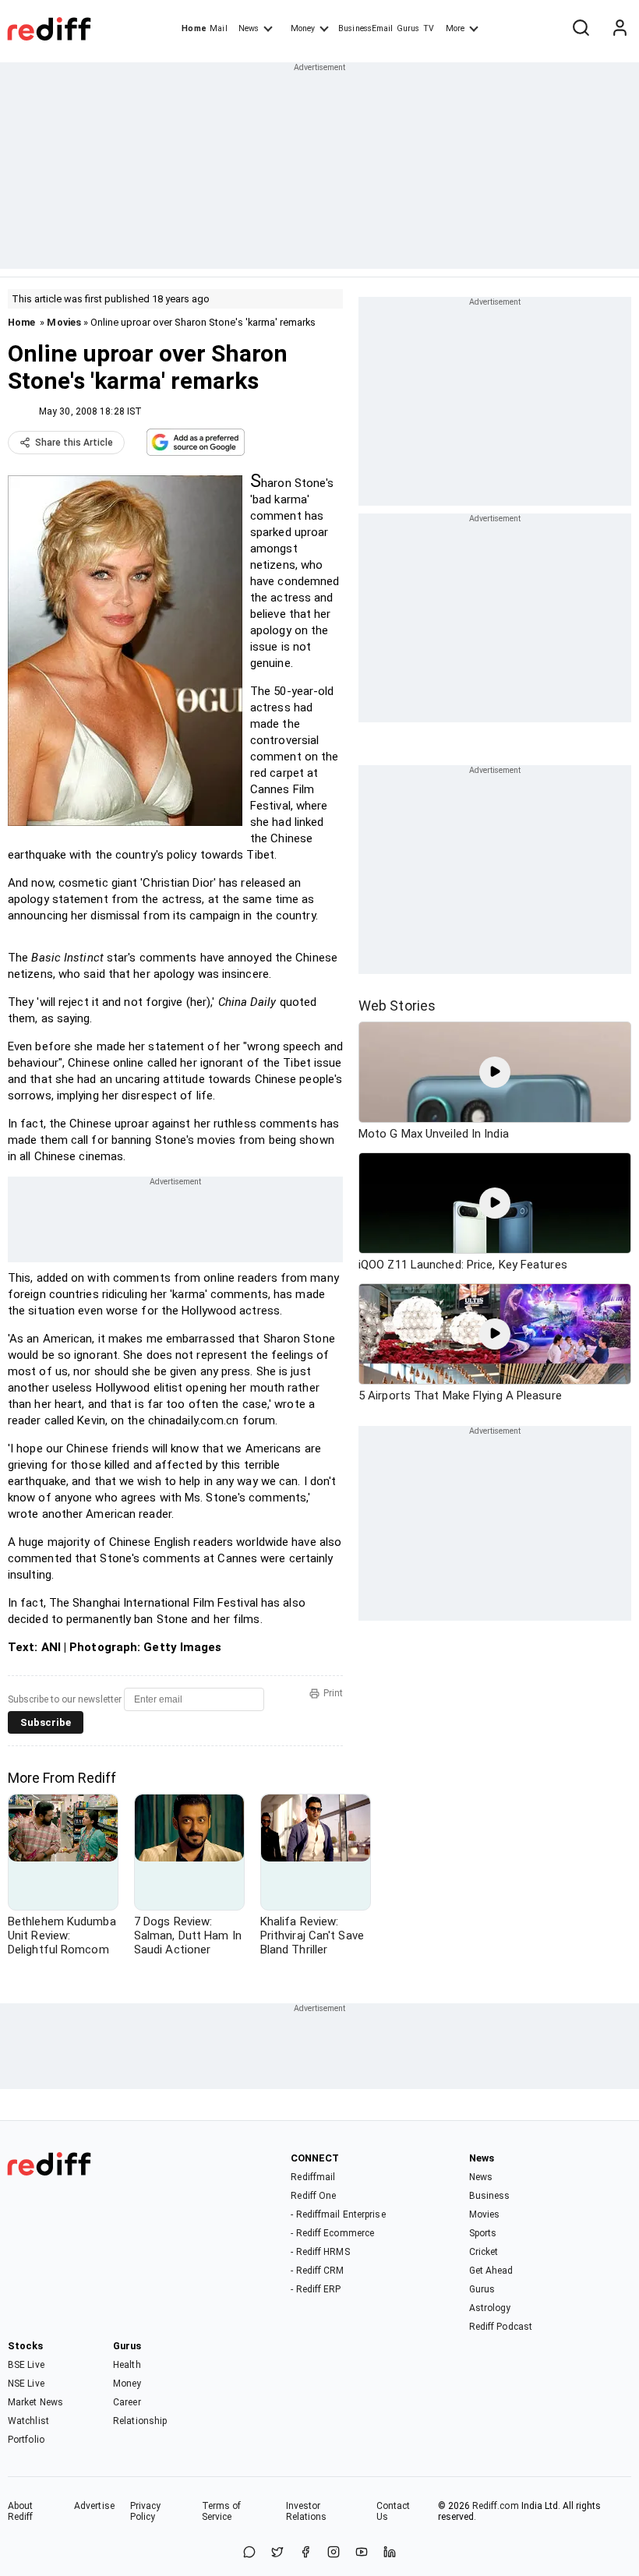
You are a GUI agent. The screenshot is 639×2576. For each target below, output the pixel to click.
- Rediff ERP (316, 2289)
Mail (218, 28)
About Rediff (21, 2511)
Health (127, 2365)
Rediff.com (496, 2506)
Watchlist (28, 2421)
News (249, 28)
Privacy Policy (146, 2511)
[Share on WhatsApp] (249, 2553)
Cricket (484, 2252)
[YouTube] (362, 2553)
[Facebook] (305, 2553)
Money (303, 28)
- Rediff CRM (317, 2271)
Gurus (408, 28)
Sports (483, 2233)
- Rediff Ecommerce (332, 2233)
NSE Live (26, 2384)
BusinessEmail (365, 28)
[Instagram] (334, 2553)
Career (127, 2402)
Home (194, 28)
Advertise (94, 2506)
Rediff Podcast (501, 2327)
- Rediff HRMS (320, 2252)
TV (429, 28)
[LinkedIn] (390, 2553)
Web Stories (397, 1006)
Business (490, 2196)
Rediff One (313, 2196)
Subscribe (46, 1722)
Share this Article (74, 443)
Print (333, 1693)
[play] (495, 1072)
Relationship (140, 2421)
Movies (64, 322)
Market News (35, 2402)
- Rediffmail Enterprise (338, 2214)
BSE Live (26, 2365)
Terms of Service (222, 2511)
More (455, 28)
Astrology (490, 2308)
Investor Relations (307, 2511)
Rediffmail (313, 2177)
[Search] (581, 29)
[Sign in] (620, 29)
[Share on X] (277, 2553)
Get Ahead (491, 2271)
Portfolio (26, 2440)
